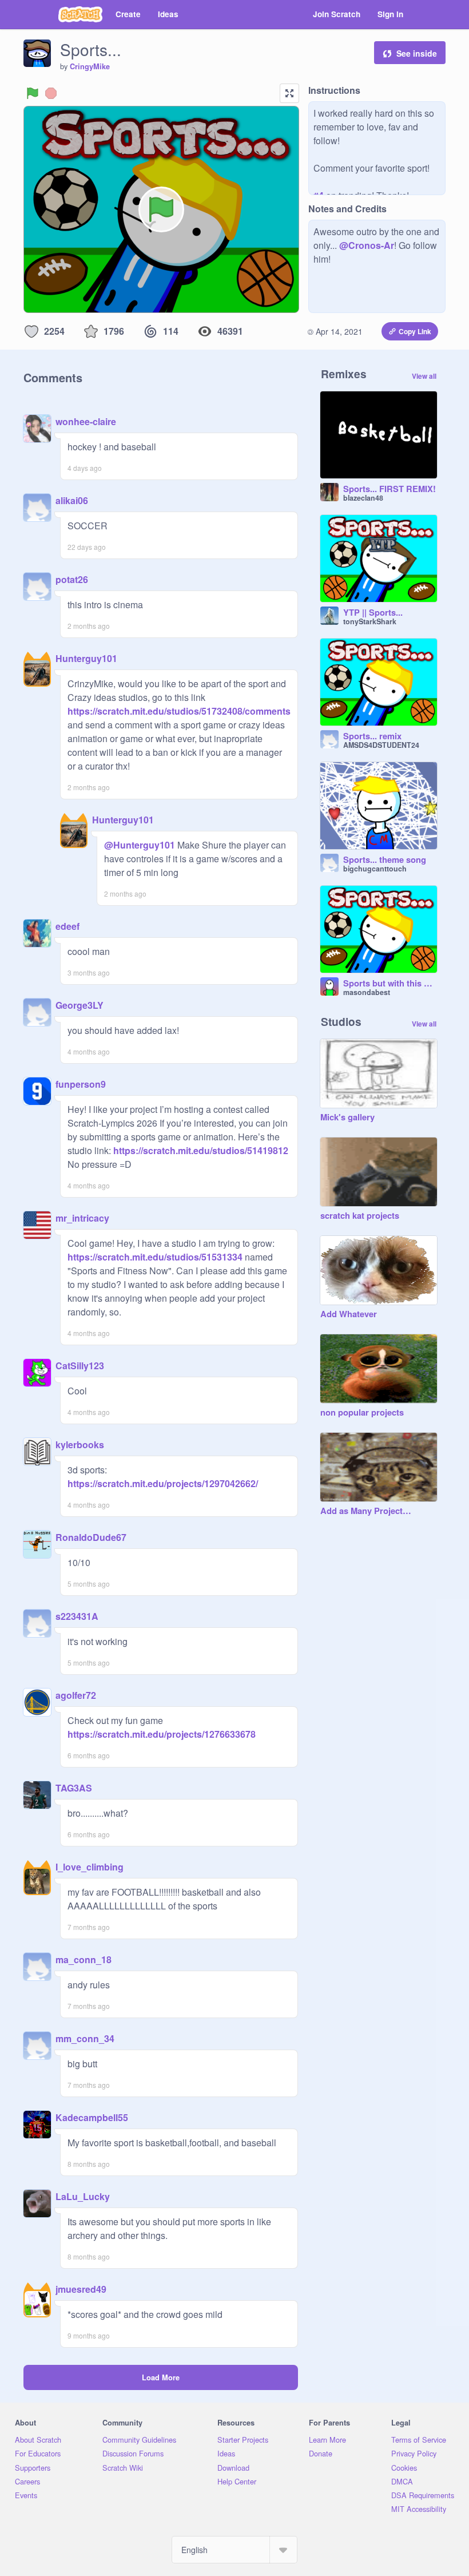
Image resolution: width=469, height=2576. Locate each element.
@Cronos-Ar (367, 245)
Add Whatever (349, 1314)
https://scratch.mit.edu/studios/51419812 (200, 1150)
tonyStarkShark (370, 621)
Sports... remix (372, 736)
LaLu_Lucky (83, 2196)
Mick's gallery (347, 1117)
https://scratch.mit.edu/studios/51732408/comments (179, 711)
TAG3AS (74, 1788)
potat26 (72, 579)
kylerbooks (80, 1444)
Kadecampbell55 (92, 2117)
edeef (67, 926)
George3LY (80, 1005)
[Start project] (33, 93)
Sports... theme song (385, 860)
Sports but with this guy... (390, 984)
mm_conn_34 (85, 2038)
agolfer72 (76, 1695)
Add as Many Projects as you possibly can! (367, 1511)
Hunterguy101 (86, 658)
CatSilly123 (80, 1366)
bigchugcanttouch (375, 869)
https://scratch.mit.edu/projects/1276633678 (162, 1734)
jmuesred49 (81, 2289)
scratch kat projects (360, 1216)
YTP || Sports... (373, 613)
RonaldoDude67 (91, 1537)
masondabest (367, 992)
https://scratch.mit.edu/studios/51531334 (155, 1257)
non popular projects (362, 1413)
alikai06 (72, 500)
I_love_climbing (90, 1867)
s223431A (77, 1616)
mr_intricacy (82, 1218)
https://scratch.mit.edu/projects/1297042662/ (163, 1483)
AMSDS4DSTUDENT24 (381, 745)
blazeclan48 (363, 498)
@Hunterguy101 (140, 845)
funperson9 (81, 1084)
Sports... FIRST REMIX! (389, 489)
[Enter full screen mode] (289, 93)
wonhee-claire (86, 421)
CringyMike (90, 66)
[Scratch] (80, 14)
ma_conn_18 (84, 1959)
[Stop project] (51, 93)
